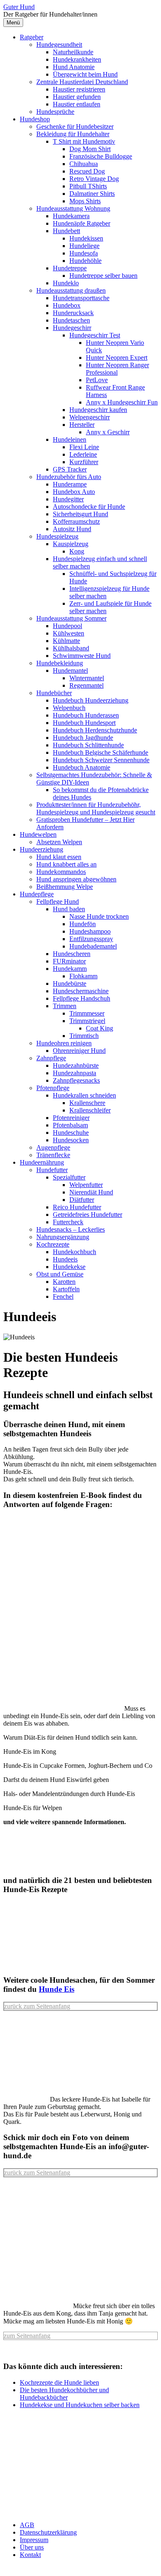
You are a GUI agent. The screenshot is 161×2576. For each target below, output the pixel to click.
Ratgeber (32, 37)
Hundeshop (35, 119)
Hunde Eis (57, 1989)
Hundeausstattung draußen (71, 290)
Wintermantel (87, 678)
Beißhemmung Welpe (65, 887)
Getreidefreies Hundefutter (88, 1215)
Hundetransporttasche (81, 298)
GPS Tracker (70, 469)
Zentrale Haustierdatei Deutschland (82, 82)
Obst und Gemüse (60, 1274)
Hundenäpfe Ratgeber (82, 223)
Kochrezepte (53, 1244)
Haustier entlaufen (77, 104)
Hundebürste (70, 983)
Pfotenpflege (53, 1088)
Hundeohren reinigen (64, 1043)
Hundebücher (54, 693)
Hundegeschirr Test (95, 335)
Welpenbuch (69, 708)
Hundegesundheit (59, 45)
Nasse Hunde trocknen (99, 916)
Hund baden (69, 909)
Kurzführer (84, 462)
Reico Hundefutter (77, 1207)
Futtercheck (68, 1222)
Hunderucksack (73, 313)
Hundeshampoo (90, 931)
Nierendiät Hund (91, 1192)
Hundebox (67, 305)
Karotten (64, 1282)
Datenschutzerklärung (48, 2532)
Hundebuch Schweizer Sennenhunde (101, 760)
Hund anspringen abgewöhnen (76, 879)
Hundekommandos (61, 872)
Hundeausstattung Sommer (71, 618)
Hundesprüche (55, 112)
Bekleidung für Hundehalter (73, 134)
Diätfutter (82, 1200)
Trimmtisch (84, 1036)
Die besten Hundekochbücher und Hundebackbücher (64, 2394)
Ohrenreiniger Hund (79, 1051)
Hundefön (83, 924)
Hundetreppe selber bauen (103, 276)
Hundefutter (52, 1170)
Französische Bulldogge (101, 156)
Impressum (34, 2540)
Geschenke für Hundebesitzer (75, 126)
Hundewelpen (38, 834)
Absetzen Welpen (59, 842)
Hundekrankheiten (77, 59)
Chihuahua (84, 164)
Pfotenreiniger (71, 1118)
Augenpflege (53, 1147)
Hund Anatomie (74, 67)
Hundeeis (65, 1259)
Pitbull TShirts (88, 186)
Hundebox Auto (74, 492)
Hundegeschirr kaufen (98, 410)
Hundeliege (84, 246)
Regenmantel (86, 685)
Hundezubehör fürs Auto (69, 477)
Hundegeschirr (72, 328)
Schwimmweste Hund (82, 656)
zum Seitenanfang (27, 2336)
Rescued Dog (87, 171)
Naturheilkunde (73, 52)
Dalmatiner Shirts (92, 194)
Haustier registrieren (79, 89)
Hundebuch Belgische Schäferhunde (101, 752)
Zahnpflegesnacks (76, 1080)
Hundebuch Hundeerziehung (91, 700)
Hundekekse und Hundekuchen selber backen (80, 2405)
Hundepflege (37, 894)
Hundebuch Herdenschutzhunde (95, 730)
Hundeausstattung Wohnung (73, 208)
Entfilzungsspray (91, 939)
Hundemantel (70, 670)
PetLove (97, 380)
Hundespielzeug (57, 536)
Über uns (32, 2547)
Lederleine (83, 454)
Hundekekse (69, 1267)
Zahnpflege (51, 1058)
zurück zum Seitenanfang (37, 2006)
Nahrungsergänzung (63, 1237)
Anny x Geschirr (108, 432)
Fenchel (63, 1296)
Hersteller (82, 425)
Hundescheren (72, 954)
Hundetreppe (70, 268)
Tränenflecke (53, 1155)
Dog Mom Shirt (90, 149)
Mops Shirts (85, 201)
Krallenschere (87, 1103)
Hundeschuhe (71, 1133)
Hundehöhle (85, 261)
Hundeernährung (42, 1162)
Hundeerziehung (41, 849)
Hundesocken (71, 1140)
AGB (27, 2525)
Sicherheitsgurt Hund (80, 514)
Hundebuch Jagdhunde (83, 738)
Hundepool (67, 626)
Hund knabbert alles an (66, 864)
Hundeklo (66, 283)
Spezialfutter (69, 1177)
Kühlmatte (66, 641)
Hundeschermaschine (81, 991)
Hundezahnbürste (76, 1065)
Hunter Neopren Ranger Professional (117, 369)
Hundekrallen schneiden (84, 1095)
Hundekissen (86, 238)
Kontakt (30, 2555)
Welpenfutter (86, 1185)
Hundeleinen (70, 439)
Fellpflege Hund (58, 902)
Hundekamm (70, 969)
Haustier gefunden (77, 97)
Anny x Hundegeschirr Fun (122, 402)
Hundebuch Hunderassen (86, 715)
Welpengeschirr (90, 417)
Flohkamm (83, 976)
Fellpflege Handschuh (82, 998)
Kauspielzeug (71, 544)
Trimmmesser (87, 1013)
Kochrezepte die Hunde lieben (59, 2382)
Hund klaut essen (59, 857)
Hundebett (66, 231)
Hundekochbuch (75, 1252)
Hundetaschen (71, 320)
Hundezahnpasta (75, 1073)
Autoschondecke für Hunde (89, 507)
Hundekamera (71, 216)
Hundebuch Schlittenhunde (88, 745)
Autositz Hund (72, 529)
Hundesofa (84, 253)
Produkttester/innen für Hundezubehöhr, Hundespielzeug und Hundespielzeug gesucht (96, 808)
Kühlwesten (69, 633)
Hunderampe (70, 484)
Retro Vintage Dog (94, 179)
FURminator (69, 961)
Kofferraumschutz (76, 521)
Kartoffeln (66, 1289)
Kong (77, 551)
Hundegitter (68, 499)
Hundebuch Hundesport (84, 723)
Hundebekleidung (60, 663)
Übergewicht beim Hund (85, 74)
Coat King (99, 1028)
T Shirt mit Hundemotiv (84, 141)
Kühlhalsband (71, 648)
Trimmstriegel (87, 1021)
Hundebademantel (93, 946)
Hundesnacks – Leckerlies (71, 1229)
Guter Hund (19, 7)
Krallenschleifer (90, 1110)
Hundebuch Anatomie (82, 767)
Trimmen (65, 1006)
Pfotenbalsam (70, 1125)
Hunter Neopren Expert (117, 358)
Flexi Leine (84, 447)
